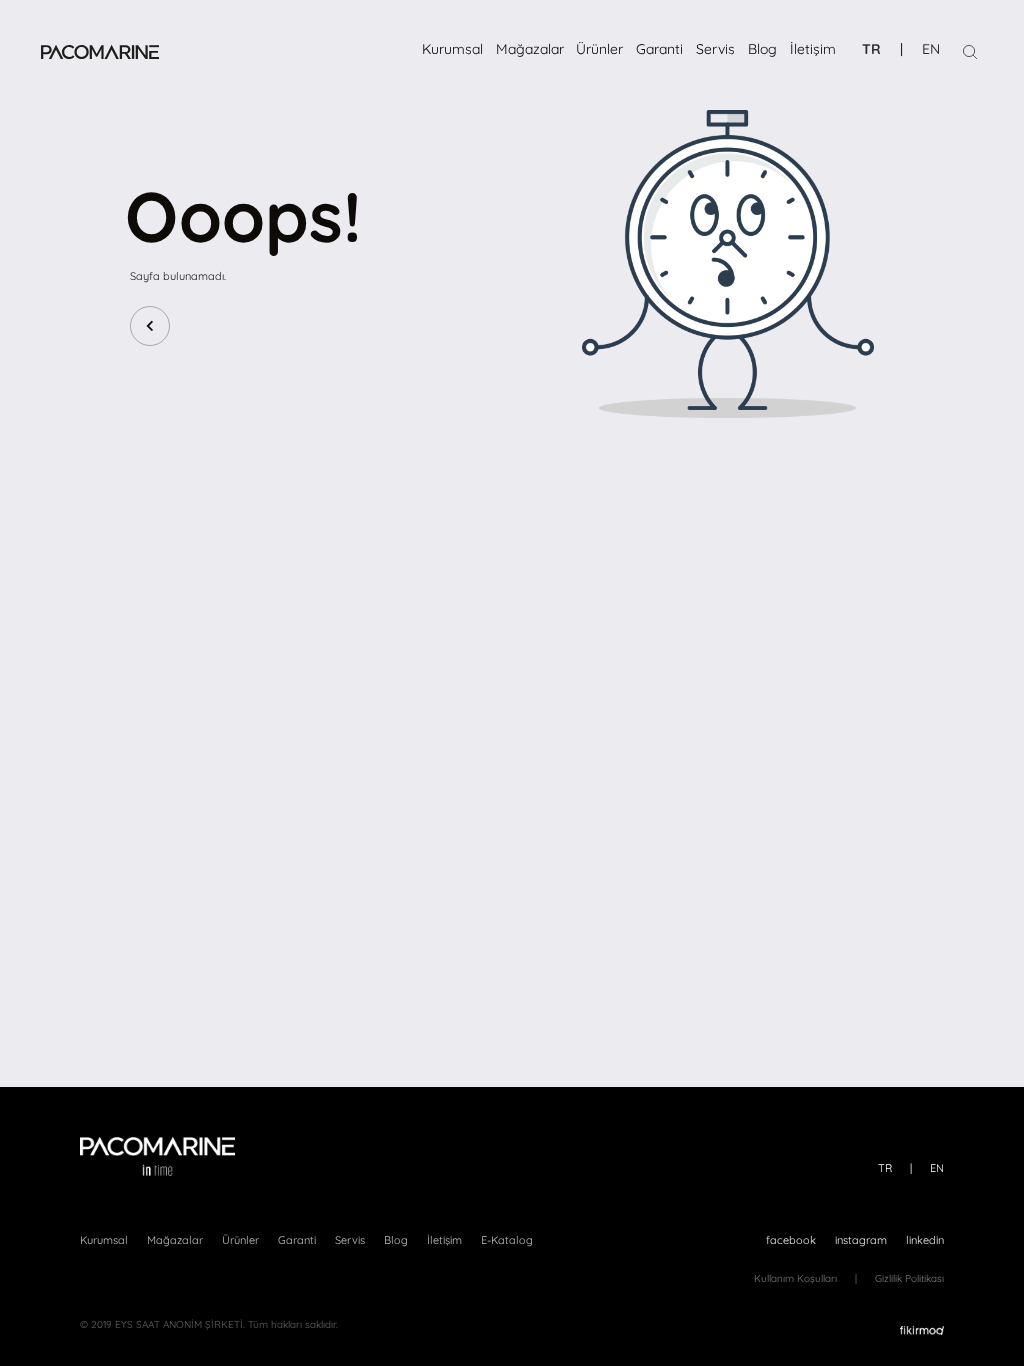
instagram (861, 1240)
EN (931, 49)
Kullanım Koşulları (795, 1278)
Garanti (659, 49)
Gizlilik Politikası (909, 1278)
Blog (762, 49)
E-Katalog (507, 1240)
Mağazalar (530, 49)
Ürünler (599, 49)
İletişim (813, 49)
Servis (715, 49)
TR (871, 49)
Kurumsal (452, 49)
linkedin (925, 1240)
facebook (791, 1240)
